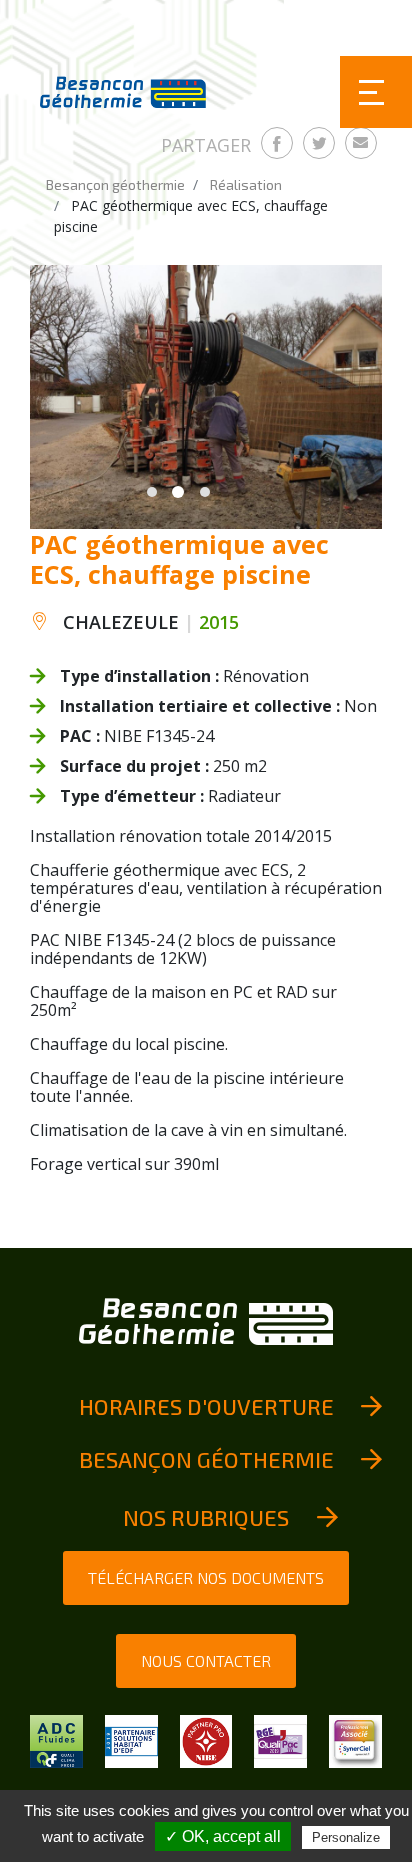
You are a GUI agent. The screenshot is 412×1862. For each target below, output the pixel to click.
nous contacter (206, 1660)
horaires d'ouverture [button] (206, 1406)
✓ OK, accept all (223, 1836)
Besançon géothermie (115, 184)
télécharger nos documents (206, 1577)
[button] (152, 492)
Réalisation (246, 184)
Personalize (346, 1837)
